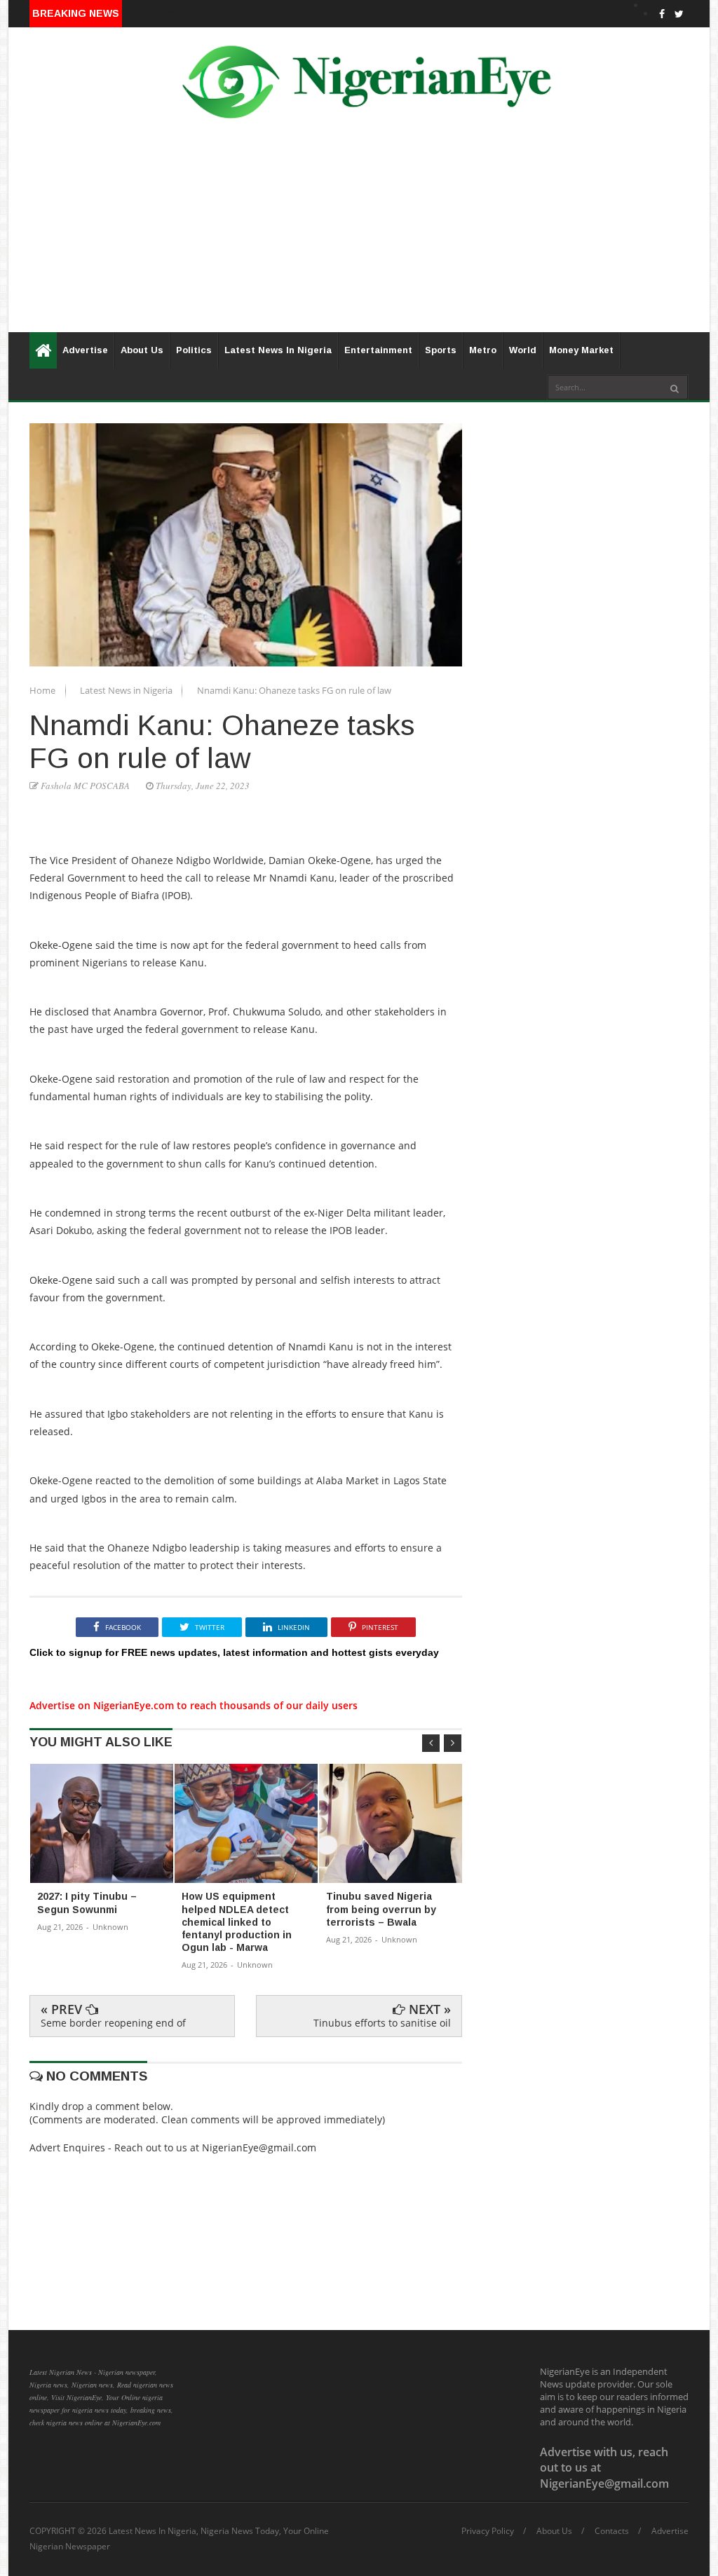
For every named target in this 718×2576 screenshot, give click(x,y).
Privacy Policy (488, 2531)
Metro (483, 350)
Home (43, 690)
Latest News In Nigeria (278, 350)
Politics (194, 350)
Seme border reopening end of (113, 2023)
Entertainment (378, 350)
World (523, 350)
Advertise (85, 350)
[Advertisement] (359, 234)
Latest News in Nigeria (127, 690)
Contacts (612, 2531)
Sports (441, 350)
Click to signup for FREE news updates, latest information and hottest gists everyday (234, 1652)
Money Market (581, 350)
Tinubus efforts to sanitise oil (382, 2023)
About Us (142, 350)
